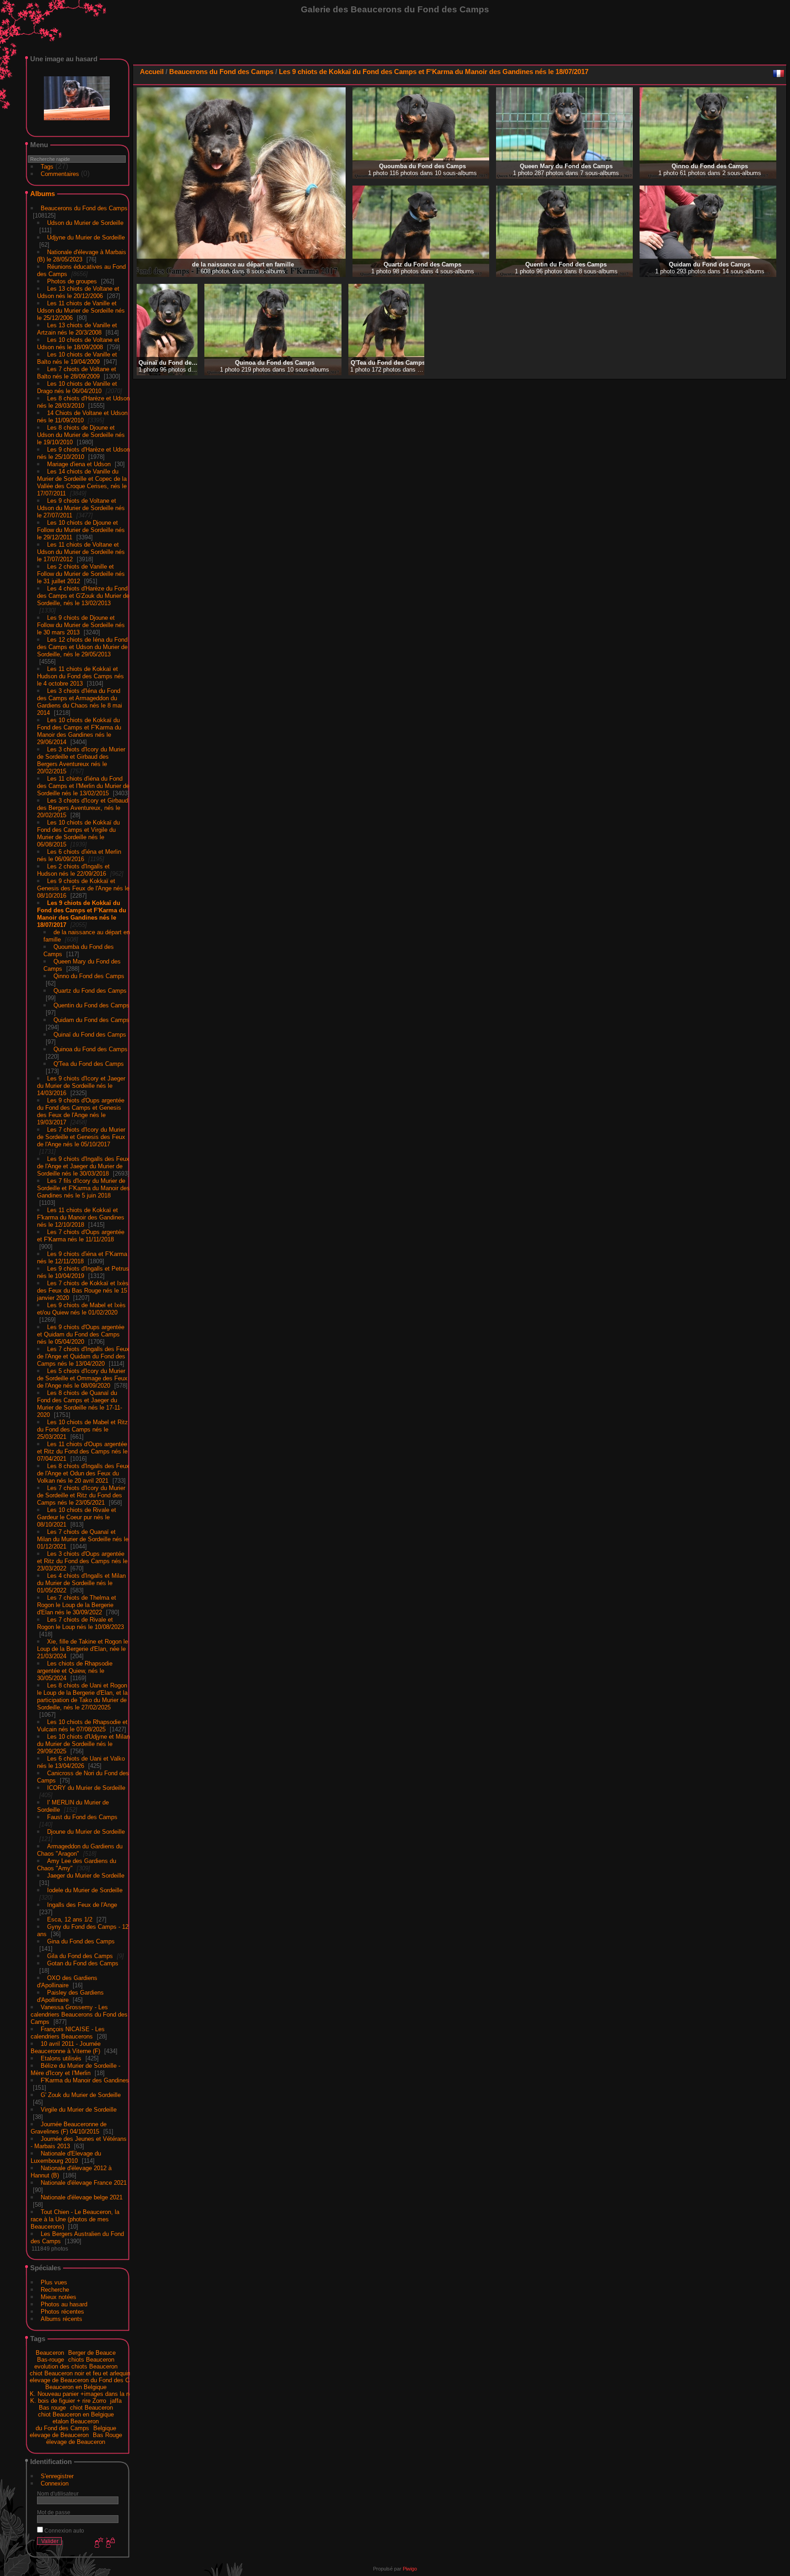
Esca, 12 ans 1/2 (70, 1919)
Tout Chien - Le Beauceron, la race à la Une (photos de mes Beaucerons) (75, 2219)
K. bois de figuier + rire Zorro (68, 2401)
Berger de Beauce (92, 2353)
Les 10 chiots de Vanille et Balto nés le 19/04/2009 (77, 358)
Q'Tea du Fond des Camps (89, 1064)
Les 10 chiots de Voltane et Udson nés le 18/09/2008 (78, 343)
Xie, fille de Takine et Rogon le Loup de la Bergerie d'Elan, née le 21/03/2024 (83, 1649)
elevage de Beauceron (59, 2435)
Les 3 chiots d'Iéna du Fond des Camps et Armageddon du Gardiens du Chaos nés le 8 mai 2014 (80, 702)
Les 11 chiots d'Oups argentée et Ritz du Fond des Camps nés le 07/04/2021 (82, 1451)
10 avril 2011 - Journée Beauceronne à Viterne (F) (66, 2047)
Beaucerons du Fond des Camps (84, 208)
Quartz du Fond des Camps (90, 991)
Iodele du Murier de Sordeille (85, 1890)
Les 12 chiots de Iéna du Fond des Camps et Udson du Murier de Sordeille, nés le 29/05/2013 (82, 647)
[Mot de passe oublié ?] (110, 2543)
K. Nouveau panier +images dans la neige (85, 2394)
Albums (43, 194)
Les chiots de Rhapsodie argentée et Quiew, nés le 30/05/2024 (75, 1671)
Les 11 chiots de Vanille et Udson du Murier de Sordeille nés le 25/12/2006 (81, 311)
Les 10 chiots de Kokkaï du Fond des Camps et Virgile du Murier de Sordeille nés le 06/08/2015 (78, 833)
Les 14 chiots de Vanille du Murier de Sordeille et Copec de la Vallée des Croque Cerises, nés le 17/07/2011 (82, 482)
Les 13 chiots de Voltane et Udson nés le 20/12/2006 (78, 292)
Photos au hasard (64, 2304)
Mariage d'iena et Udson (79, 464)
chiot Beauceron (91, 2408)
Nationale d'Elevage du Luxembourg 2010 (66, 2157)
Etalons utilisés (61, 2058)
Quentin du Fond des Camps (91, 1005)
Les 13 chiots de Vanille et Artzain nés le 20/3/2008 (77, 329)
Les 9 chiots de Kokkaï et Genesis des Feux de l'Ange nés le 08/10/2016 (83, 888)
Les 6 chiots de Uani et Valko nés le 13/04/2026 (81, 1762)
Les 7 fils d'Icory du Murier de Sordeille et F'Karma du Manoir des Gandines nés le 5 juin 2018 (83, 1188)
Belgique (105, 2428)
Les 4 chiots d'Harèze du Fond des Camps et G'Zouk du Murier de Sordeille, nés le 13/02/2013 (83, 596)
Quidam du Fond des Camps (91, 1020)
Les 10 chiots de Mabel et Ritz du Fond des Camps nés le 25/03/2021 (83, 1429)
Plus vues (54, 2282)
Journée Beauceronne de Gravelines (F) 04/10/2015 (69, 2128)
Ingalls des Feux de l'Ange (82, 1905)
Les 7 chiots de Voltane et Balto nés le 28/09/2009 (77, 373)
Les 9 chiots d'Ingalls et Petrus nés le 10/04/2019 (83, 1272)
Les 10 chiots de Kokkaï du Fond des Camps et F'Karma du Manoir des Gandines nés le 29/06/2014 (79, 731)
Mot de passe (54, 2512)
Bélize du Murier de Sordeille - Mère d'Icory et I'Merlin (75, 2069)
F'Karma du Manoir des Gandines (85, 2080)
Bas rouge (52, 2408)
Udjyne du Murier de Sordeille (86, 237)
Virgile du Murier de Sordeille (79, 2110)
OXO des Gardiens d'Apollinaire (67, 1982)
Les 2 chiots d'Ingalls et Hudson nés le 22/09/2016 (73, 870)
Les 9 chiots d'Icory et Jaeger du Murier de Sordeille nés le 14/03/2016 (81, 1086)
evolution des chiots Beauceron (76, 2366)
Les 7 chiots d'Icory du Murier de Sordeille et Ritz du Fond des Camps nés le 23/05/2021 (81, 1495)
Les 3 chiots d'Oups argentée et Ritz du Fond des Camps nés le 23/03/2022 (82, 1561)
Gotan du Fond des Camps (83, 1963)
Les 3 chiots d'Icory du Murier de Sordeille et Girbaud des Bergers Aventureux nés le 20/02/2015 (81, 760)
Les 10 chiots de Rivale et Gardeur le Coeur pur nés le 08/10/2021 (77, 1517)
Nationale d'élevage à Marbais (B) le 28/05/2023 (82, 256)
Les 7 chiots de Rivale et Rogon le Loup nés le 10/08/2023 (80, 1623)
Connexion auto (64, 2531)
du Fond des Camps (62, 2428)
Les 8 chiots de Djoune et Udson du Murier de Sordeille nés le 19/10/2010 (81, 435)
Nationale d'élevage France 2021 (84, 2183)
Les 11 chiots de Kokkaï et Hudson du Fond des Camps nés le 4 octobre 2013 (80, 676)
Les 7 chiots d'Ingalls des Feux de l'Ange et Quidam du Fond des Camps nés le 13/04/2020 (83, 1356)
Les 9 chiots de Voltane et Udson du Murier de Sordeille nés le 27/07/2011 (81, 508)
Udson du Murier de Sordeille (85, 223)
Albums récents (61, 2319)
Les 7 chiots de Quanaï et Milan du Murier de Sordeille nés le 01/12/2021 (83, 1539)
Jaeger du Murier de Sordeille (86, 1876)
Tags (47, 167)
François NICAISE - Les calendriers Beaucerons (68, 2033)
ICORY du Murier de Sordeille (86, 1788)
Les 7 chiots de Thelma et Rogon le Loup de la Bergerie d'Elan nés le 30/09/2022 (77, 1605)
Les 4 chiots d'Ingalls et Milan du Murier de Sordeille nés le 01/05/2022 (81, 1583)
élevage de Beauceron (76, 2442)
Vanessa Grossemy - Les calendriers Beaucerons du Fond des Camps (79, 2014)
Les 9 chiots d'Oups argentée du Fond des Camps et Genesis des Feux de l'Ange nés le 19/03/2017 (81, 1111)
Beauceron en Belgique (76, 2387)
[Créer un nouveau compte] (98, 2543)
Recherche (55, 2290)
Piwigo (410, 2569)
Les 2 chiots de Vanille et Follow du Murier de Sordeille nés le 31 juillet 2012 (81, 574)
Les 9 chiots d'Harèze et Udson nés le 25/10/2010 (83, 453)
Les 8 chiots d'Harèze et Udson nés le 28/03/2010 (83, 402)
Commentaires (60, 174)
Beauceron (50, 2353)
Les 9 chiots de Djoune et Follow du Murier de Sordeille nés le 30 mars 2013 (81, 625)
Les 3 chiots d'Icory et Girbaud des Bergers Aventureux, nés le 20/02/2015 (83, 808)
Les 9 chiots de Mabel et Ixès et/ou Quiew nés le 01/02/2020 (81, 1309)
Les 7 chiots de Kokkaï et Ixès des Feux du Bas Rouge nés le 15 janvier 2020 (83, 1291)
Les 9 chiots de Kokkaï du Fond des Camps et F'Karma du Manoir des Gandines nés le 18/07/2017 (82, 914)
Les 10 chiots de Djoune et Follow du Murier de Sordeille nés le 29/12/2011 (81, 530)
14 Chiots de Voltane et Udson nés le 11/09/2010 (82, 417)
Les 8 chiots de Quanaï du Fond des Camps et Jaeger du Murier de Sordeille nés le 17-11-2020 (80, 1404)
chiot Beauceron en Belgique (76, 2414)
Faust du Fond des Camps (82, 1817)
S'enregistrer (57, 2476)
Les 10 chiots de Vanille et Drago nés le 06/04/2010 (77, 387)
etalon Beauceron (76, 2421)
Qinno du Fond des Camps (89, 976)
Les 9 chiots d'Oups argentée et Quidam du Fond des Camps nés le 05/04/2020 (81, 1334)
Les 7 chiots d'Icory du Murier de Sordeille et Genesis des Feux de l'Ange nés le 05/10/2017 (81, 1137)
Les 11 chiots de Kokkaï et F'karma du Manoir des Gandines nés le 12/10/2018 (81, 1217)
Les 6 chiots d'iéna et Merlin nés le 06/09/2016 (79, 855)
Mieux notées (59, 2297)
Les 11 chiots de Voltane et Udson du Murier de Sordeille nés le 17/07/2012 (81, 552)
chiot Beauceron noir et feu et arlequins (82, 2373)
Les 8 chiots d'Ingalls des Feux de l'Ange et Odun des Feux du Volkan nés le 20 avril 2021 (83, 1473)
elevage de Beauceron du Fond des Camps (87, 2380)
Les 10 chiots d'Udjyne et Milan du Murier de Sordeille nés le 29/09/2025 (83, 1744)
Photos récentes (62, 2312)
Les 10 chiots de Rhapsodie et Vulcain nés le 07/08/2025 (82, 1726)
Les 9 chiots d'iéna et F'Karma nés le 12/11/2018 (82, 1258)
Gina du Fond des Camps (81, 1941)
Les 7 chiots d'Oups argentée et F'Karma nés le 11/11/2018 (81, 1236)
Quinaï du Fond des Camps (90, 1035)
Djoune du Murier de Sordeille (86, 1832)
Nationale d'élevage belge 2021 (82, 2197)
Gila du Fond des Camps (80, 1956)
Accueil (152, 72)
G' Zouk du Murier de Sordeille (81, 2095)
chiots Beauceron (91, 2360)
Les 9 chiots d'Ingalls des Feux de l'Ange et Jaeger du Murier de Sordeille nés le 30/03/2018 (83, 1166)
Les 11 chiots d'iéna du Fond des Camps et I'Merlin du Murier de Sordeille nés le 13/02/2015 (83, 786)
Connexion (55, 2483)
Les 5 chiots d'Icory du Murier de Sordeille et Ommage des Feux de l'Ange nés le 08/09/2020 (82, 1378)
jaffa (116, 2401)
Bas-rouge (51, 2360)
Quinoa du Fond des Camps (91, 1049)
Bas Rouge (107, 2435)
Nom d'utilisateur (58, 2494)
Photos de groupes (72, 281)
